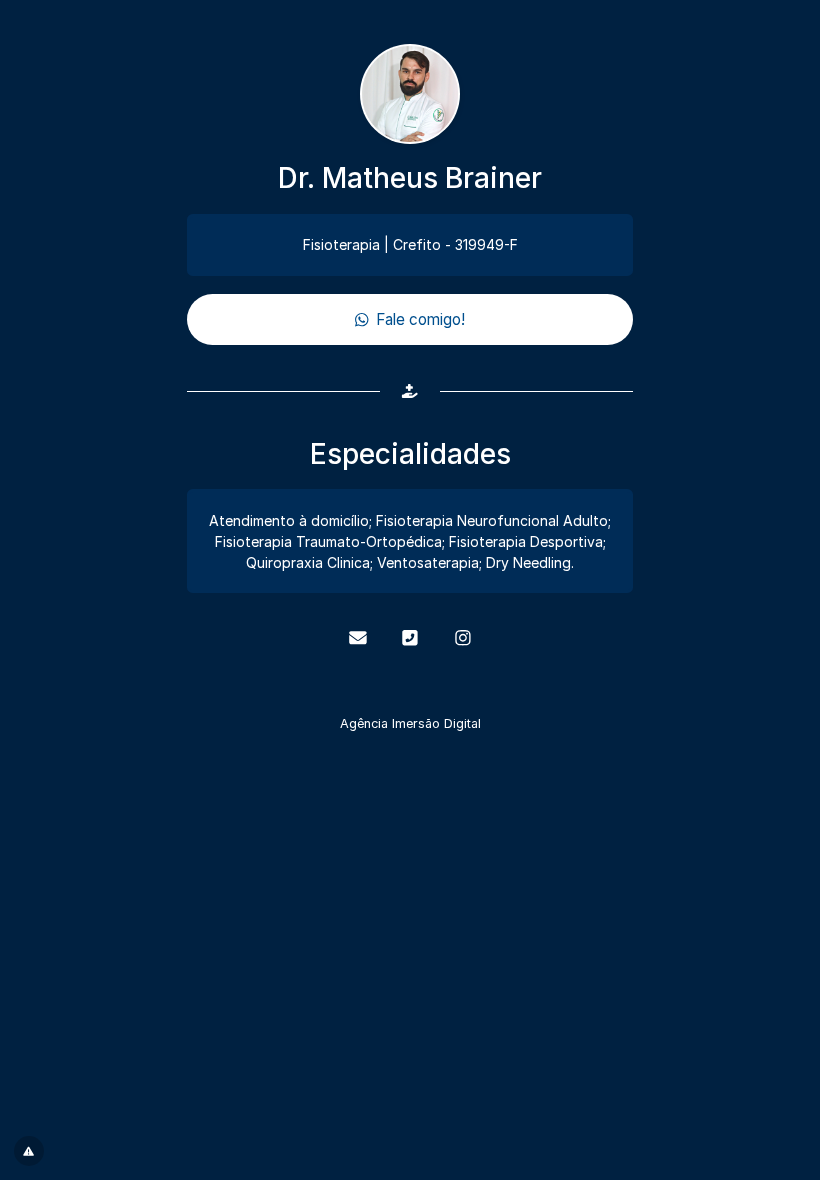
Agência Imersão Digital (410, 723)
